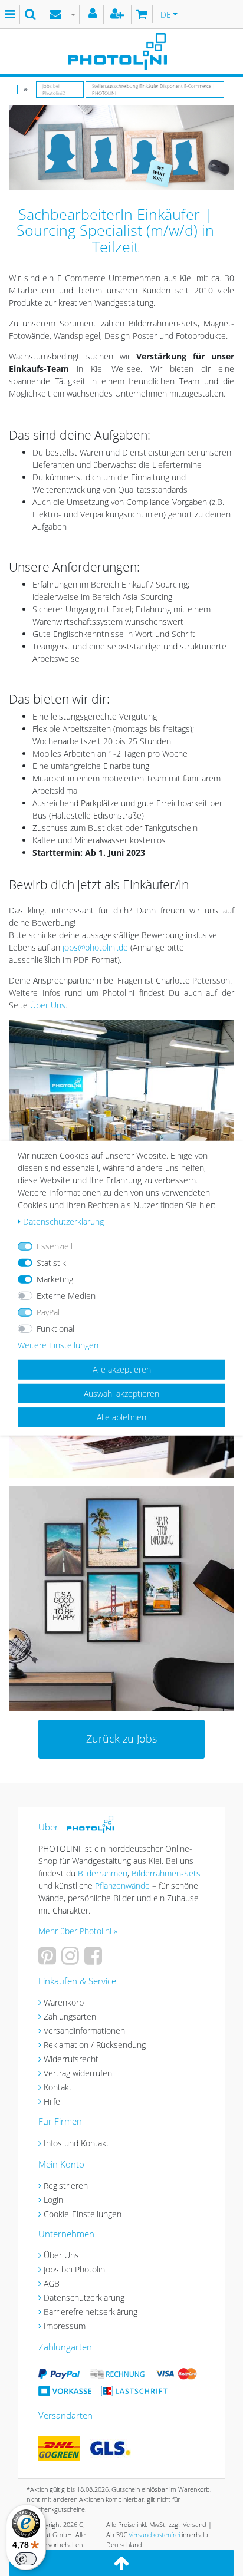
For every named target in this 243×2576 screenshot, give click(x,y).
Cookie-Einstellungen (83, 2214)
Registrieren (66, 2186)
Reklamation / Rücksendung (95, 2045)
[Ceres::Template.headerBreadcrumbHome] (26, 89)
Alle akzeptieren (122, 1369)
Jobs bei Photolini (75, 2269)
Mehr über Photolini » (78, 1931)
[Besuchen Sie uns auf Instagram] (72, 1960)
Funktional (55, 1329)
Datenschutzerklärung (84, 2298)
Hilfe (52, 2101)
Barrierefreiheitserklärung (91, 2312)
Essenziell (55, 1246)
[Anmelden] (94, 14)
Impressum (65, 2326)
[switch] (26, 2559)
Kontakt (58, 2087)
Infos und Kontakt (76, 2143)
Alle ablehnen (121, 1417)
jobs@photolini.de (95, 947)
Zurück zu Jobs (121, 1739)
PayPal (48, 1312)
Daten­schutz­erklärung (63, 1221)
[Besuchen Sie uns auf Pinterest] (49, 1960)
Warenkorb (64, 2002)
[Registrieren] (119, 14)
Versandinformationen (84, 2031)
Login (53, 2200)
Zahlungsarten (70, 2016)
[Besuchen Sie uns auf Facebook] (95, 1960)
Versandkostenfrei (154, 2534)
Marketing (55, 1279)
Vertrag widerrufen (78, 2073)
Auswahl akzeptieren (121, 1393)
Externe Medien (66, 1296)
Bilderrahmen (103, 1873)
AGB (52, 2283)
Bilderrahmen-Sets (166, 1873)
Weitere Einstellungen (58, 1345)
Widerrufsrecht (71, 2059)
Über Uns (48, 1005)
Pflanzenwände (124, 1886)
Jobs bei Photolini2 (54, 89)
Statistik (51, 1263)
